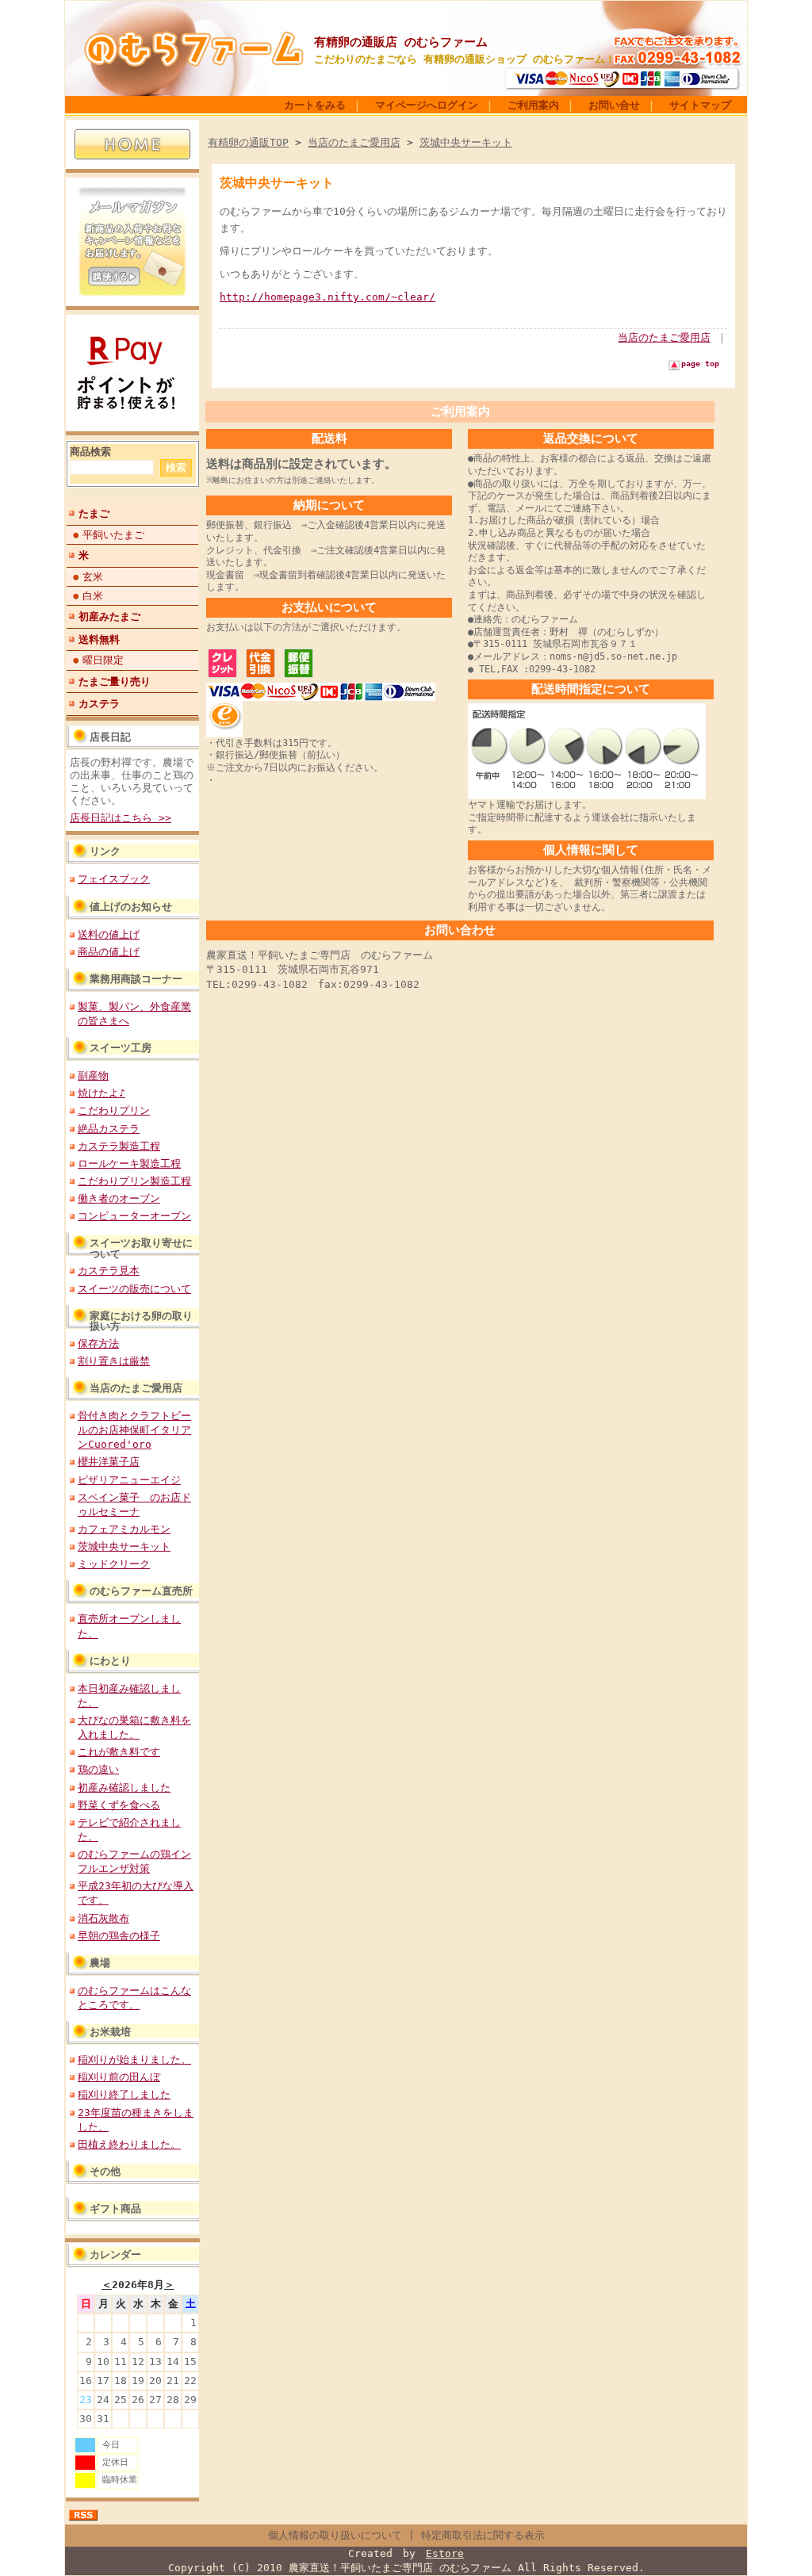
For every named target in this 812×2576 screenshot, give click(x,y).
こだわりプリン (114, 1110)
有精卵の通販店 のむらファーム (401, 42)
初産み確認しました (124, 1788)
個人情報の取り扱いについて (335, 2535)
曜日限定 (103, 660)
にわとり (110, 1661)
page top (700, 364)
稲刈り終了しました (124, 2094)
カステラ (99, 704)
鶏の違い (98, 1769)
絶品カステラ (109, 1129)
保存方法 (98, 1344)
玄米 (93, 577)
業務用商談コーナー (136, 979)
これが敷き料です (119, 1752)
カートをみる (315, 105)
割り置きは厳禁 (114, 1361)
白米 (93, 596)
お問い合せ (614, 105)
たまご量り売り (115, 681)
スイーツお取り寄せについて (141, 1248)
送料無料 (99, 639)
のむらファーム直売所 (141, 1591)
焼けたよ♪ (101, 1093)
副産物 (93, 1076)
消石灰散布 (103, 1918)
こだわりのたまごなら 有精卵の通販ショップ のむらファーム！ (465, 59)
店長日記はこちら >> (121, 818)
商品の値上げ (109, 952)
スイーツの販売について (134, 1289)
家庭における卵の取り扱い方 (141, 1321)
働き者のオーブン (119, 1198)
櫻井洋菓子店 (109, 1462)
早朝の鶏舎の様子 (119, 1936)
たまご (94, 513)
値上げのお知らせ (131, 907)
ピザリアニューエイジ (129, 1480)
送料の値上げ (109, 934)
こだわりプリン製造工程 (134, 1181)
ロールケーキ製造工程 (129, 1164)
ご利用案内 (533, 105)
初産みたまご (109, 616)
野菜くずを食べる (119, 1805)
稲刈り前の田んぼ (119, 2077)
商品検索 (90, 452)
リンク (105, 851)
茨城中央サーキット (124, 1546)
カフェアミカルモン (124, 1529)
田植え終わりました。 (129, 2144)
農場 (100, 1963)
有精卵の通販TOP (248, 142)
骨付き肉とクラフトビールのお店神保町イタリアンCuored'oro (134, 1430)
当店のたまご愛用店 (136, 1388)
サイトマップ (700, 105)
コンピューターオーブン (134, 1216)
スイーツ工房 (121, 1048)
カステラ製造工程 (119, 1146)
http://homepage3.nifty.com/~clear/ (327, 297)
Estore (445, 2553)
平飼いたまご (113, 535)
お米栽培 (110, 2032)
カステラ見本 (109, 1271)
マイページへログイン (427, 105)
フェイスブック (114, 879)
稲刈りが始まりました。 (134, 2059)
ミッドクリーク (114, 1564)
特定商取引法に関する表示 (483, 2535)
